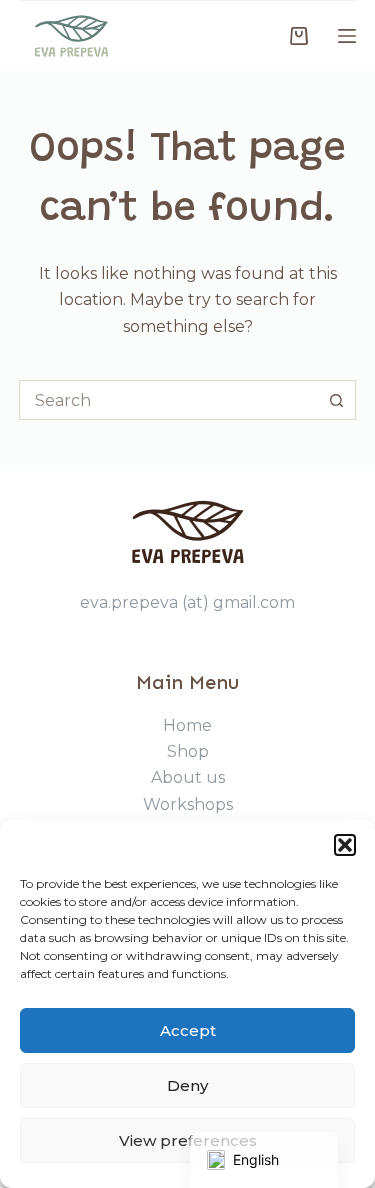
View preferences (188, 1140)
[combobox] (169, 400)
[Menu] (347, 36)
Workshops (188, 804)
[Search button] (336, 400)
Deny (187, 1085)
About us (188, 777)
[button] (345, 845)
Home (187, 725)
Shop (188, 751)
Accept (188, 1030)
